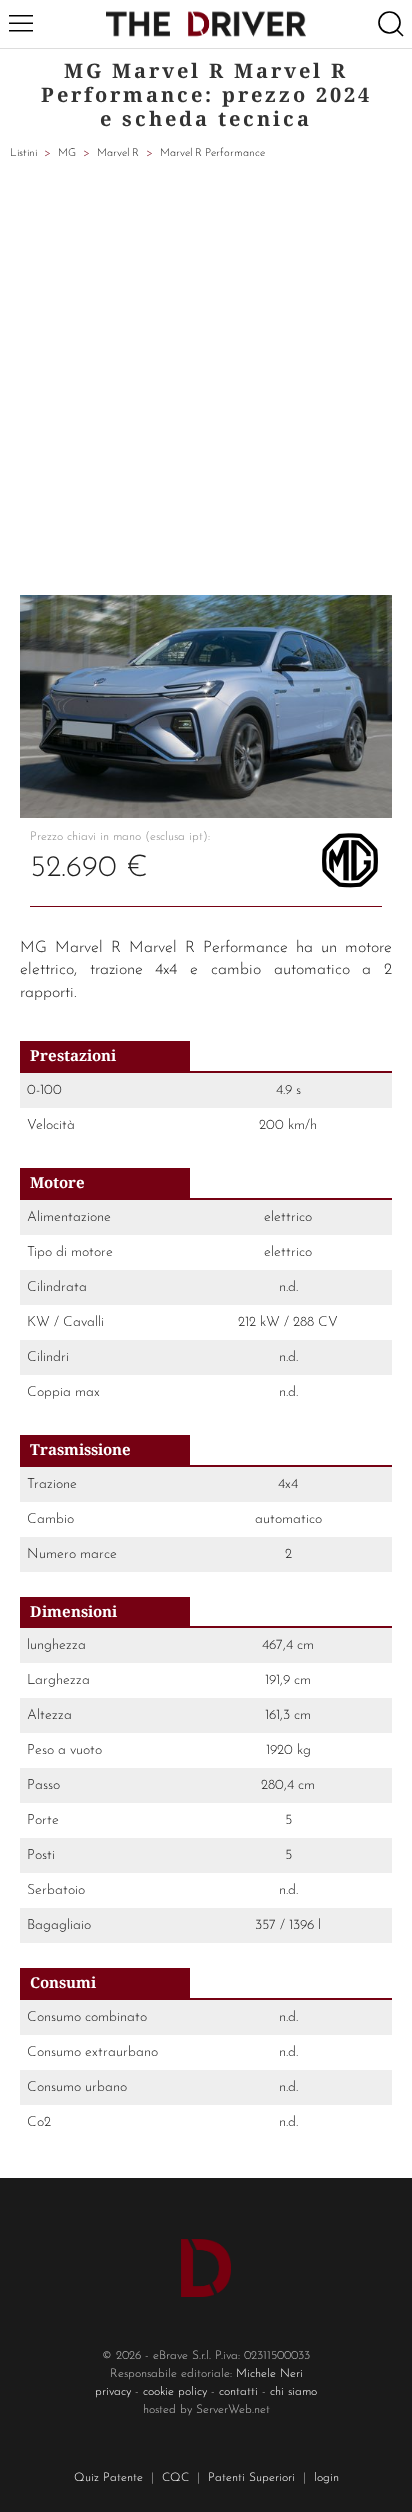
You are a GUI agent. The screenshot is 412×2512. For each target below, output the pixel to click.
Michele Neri (269, 2374)
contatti (238, 2392)
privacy (113, 2392)
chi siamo (293, 2392)
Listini (23, 153)
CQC (175, 2478)
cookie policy (175, 2392)
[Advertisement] (206, 379)
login (326, 2478)
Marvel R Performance (212, 153)
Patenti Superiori (251, 2478)
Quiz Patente (108, 2478)
